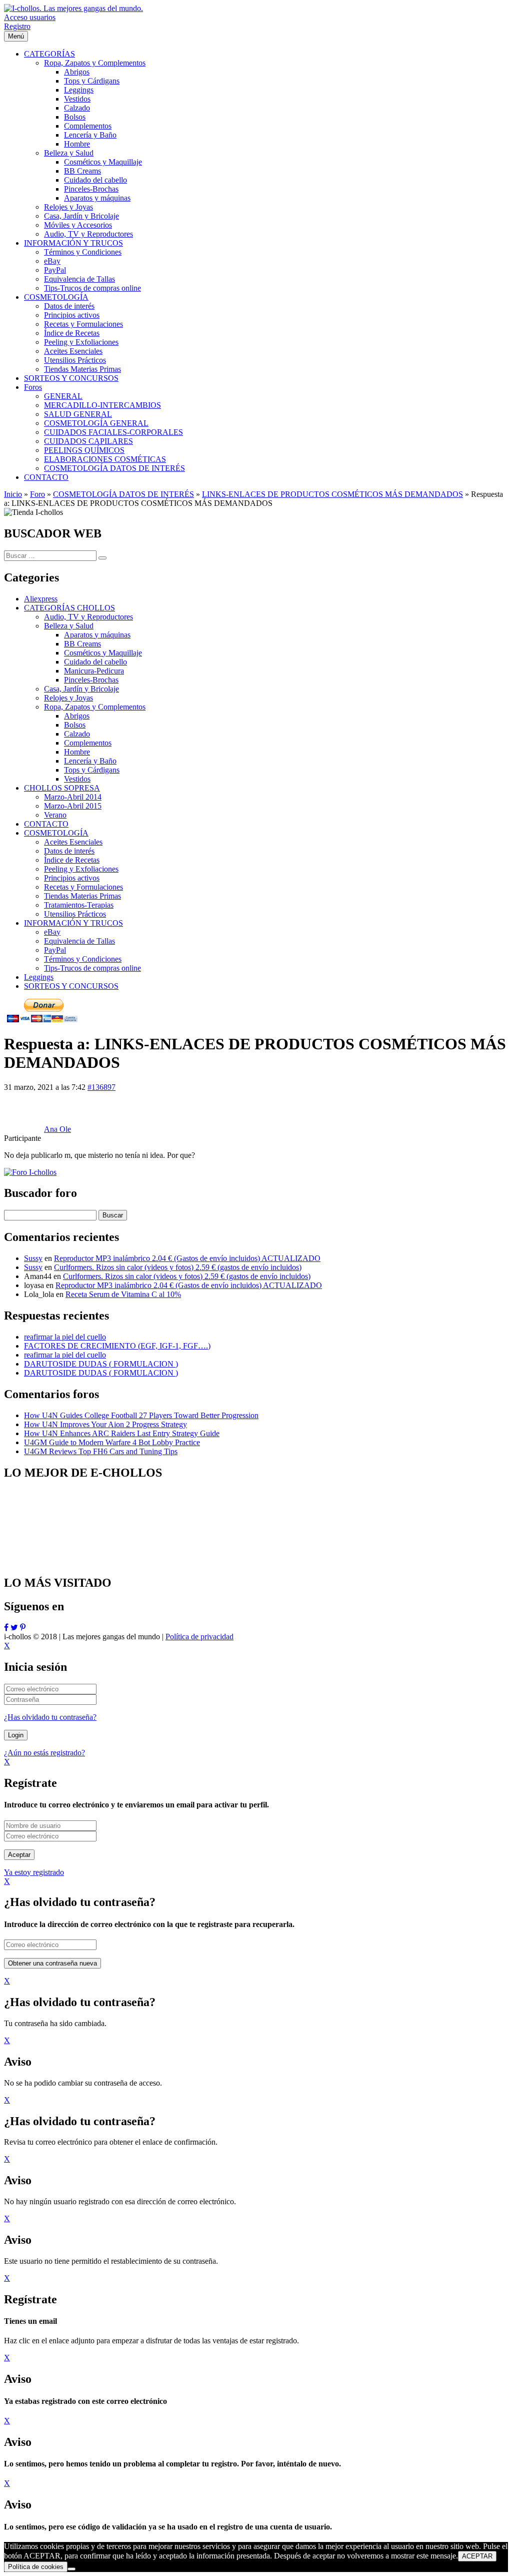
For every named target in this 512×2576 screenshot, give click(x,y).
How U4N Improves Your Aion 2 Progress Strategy (105, 1424)
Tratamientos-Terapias (79, 905)
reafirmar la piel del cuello (65, 1337)
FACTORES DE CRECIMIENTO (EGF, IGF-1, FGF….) (117, 1346)
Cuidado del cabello (95, 662)
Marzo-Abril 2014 (73, 797)
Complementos (88, 743)
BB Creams (82, 644)
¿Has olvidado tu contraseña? (50, 1717)
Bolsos (75, 725)
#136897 (101, 1087)
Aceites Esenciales (73, 842)
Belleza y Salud (69, 626)
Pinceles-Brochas (91, 680)
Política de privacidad (199, 1637)
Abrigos (77, 716)
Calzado (77, 734)
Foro (37, 494)
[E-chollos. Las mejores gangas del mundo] (73, 8)
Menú (16, 36)
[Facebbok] (6, 1628)
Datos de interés (69, 851)
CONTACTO (46, 824)
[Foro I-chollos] (30, 1172)
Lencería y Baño (90, 761)
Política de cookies (36, 2567)
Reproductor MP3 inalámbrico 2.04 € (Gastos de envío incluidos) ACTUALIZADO (187, 1258)
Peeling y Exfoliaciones (81, 869)
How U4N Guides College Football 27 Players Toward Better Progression (141, 1415)
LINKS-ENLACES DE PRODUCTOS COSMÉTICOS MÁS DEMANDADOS (332, 494)
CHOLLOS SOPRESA (62, 788)
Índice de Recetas (72, 860)
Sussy (33, 1258)
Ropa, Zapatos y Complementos (95, 707)
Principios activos (72, 878)
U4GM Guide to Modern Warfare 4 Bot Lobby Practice (112, 1442)
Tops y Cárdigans (92, 770)
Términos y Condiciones (83, 959)
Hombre (77, 752)
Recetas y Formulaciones (83, 887)
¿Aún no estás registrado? (44, 1753)
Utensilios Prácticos (75, 914)
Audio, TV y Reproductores (88, 617)
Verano (55, 815)
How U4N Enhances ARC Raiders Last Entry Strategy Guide (122, 1433)
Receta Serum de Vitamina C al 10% (123, 1294)
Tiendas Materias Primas (82, 896)
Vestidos (77, 779)
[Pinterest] (23, 1628)
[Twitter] (14, 1628)
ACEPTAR (477, 2556)
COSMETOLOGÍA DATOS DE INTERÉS (123, 494)
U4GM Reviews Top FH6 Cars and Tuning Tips (101, 1451)
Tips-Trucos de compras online (92, 968)
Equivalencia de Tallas (79, 941)
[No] (71, 2569)
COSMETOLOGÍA (56, 833)
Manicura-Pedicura (94, 671)
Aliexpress (41, 599)
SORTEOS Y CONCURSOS (71, 986)
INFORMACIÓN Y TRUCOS (73, 923)
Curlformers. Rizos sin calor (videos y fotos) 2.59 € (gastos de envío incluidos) (178, 1267)
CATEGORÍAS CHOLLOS (69, 608)
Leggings (39, 977)
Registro (17, 26)
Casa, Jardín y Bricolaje (81, 689)
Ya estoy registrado (34, 1872)
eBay (52, 932)
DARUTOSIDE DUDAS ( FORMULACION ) (101, 1364)
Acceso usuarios (30, 17)
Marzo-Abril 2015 (73, 806)
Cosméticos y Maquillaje (103, 653)
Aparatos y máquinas (97, 635)
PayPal (55, 950)
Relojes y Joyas (68, 698)
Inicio (13, 494)
